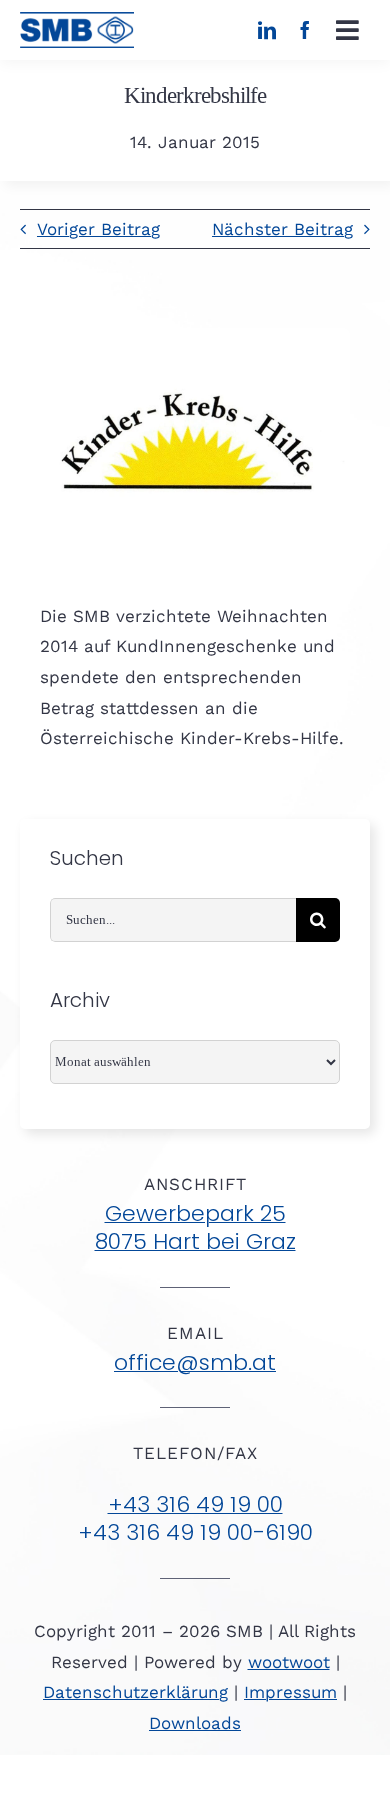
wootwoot (289, 1662)
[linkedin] (267, 30)
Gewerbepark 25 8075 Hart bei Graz (195, 1228)
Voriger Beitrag (98, 229)
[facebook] (305, 30)
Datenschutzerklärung (135, 1692)
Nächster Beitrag (282, 229)
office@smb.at (195, 1362)
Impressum (290, 1692)
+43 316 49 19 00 (195, 1504)
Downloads (195, 1723)
